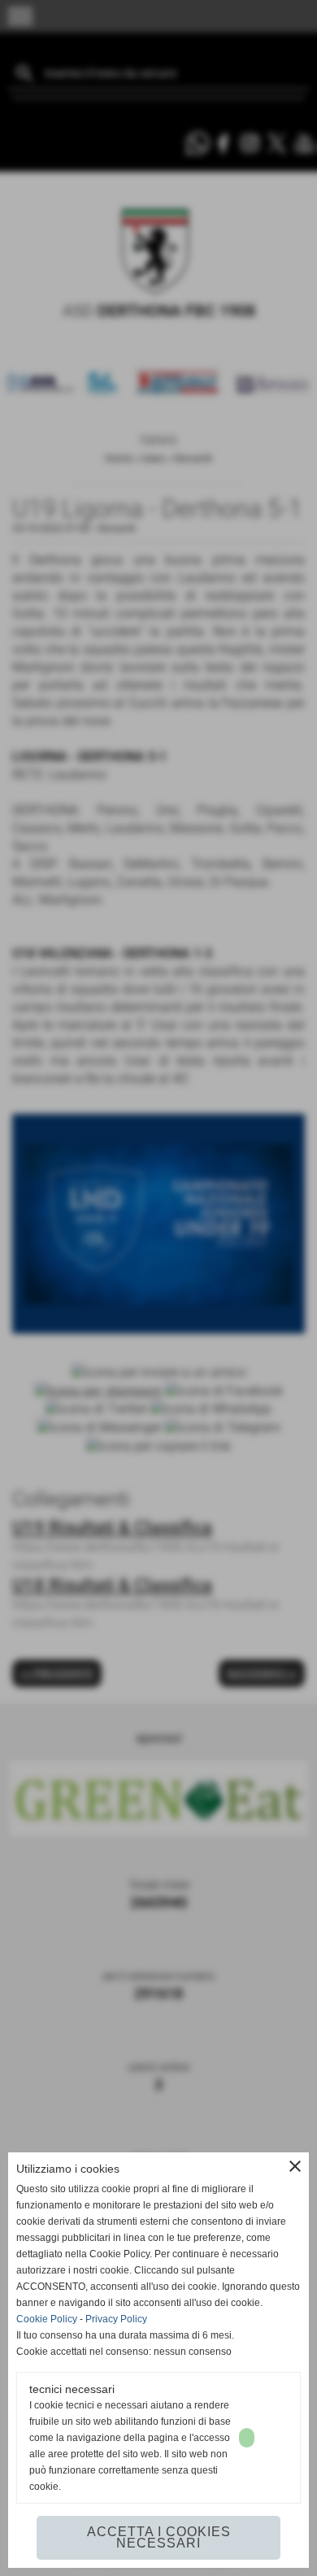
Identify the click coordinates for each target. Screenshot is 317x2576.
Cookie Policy (47, 2319)
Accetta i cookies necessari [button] (159, 2537)
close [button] (295, 2166)
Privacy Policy (116, 2319)
